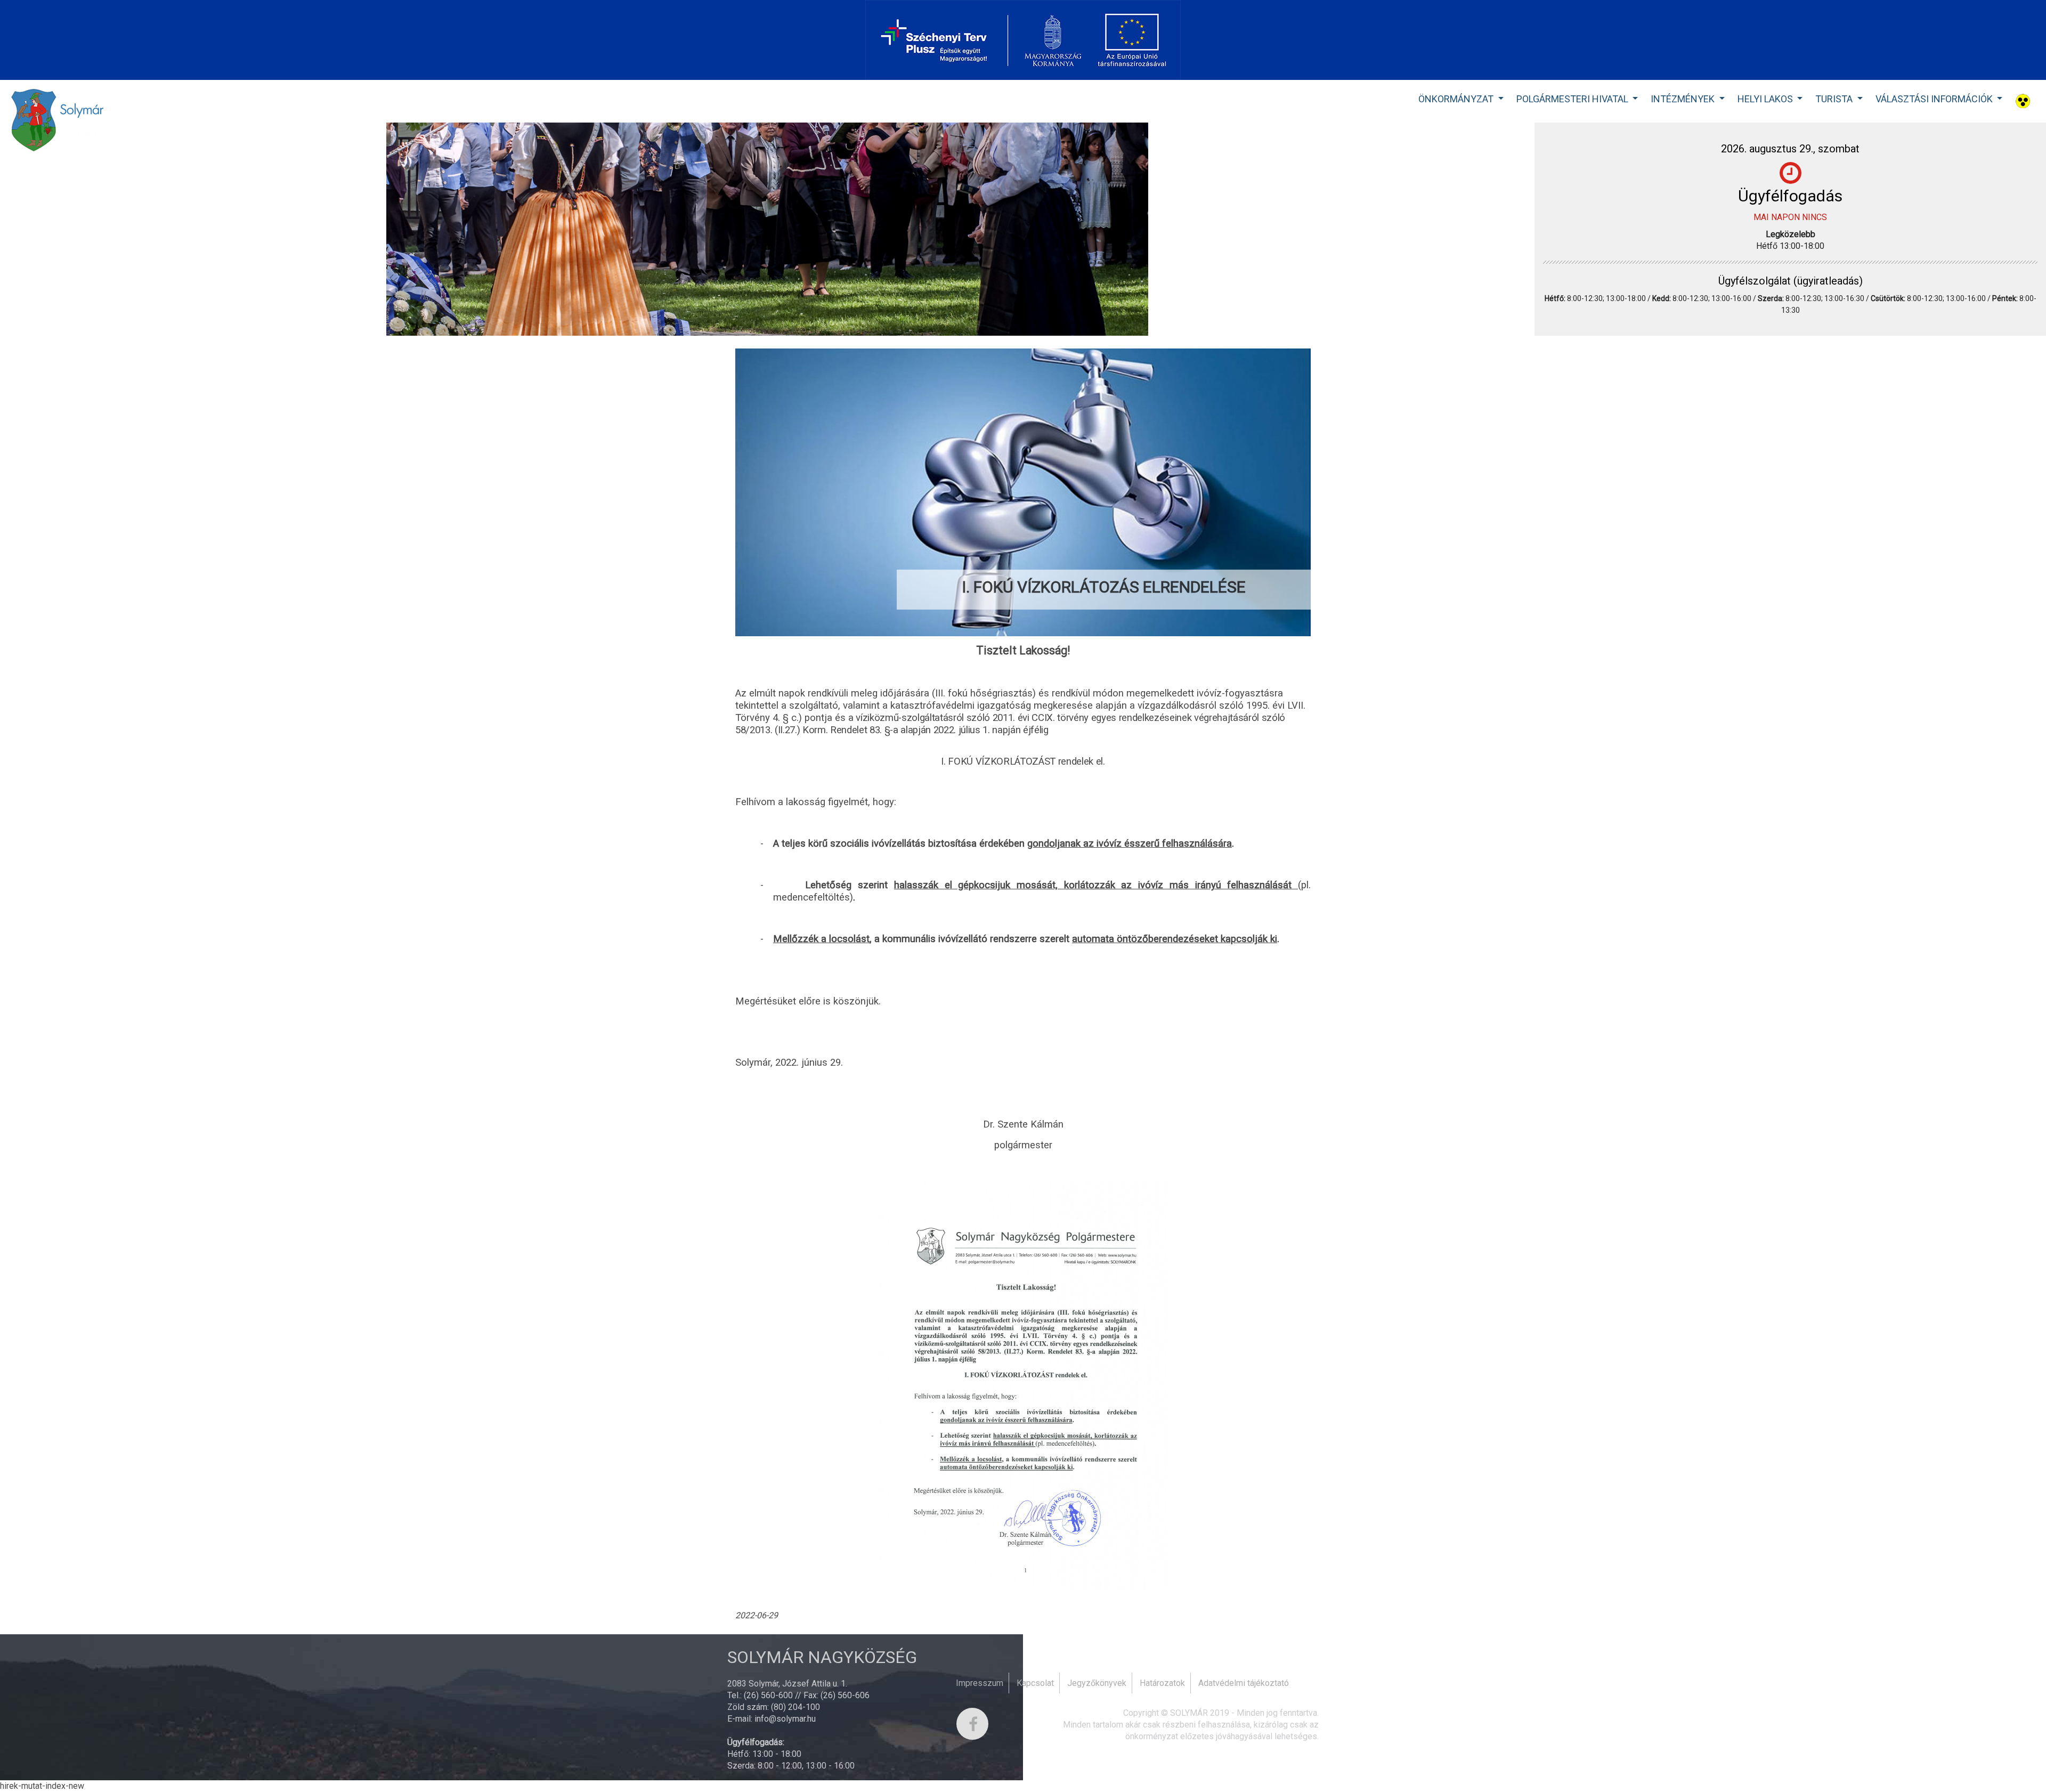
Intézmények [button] (1684, 99)
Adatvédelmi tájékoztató (1244, 1683)
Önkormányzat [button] (1457, 99)
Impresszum (980, 1683)
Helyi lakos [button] (1766, 99)
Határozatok (1162, 1683)
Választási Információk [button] (1935, 99)
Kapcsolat (1035, 1683)
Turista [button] (1835, 99)
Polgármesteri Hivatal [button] (1573, 99)
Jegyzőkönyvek (1097, 1683)
